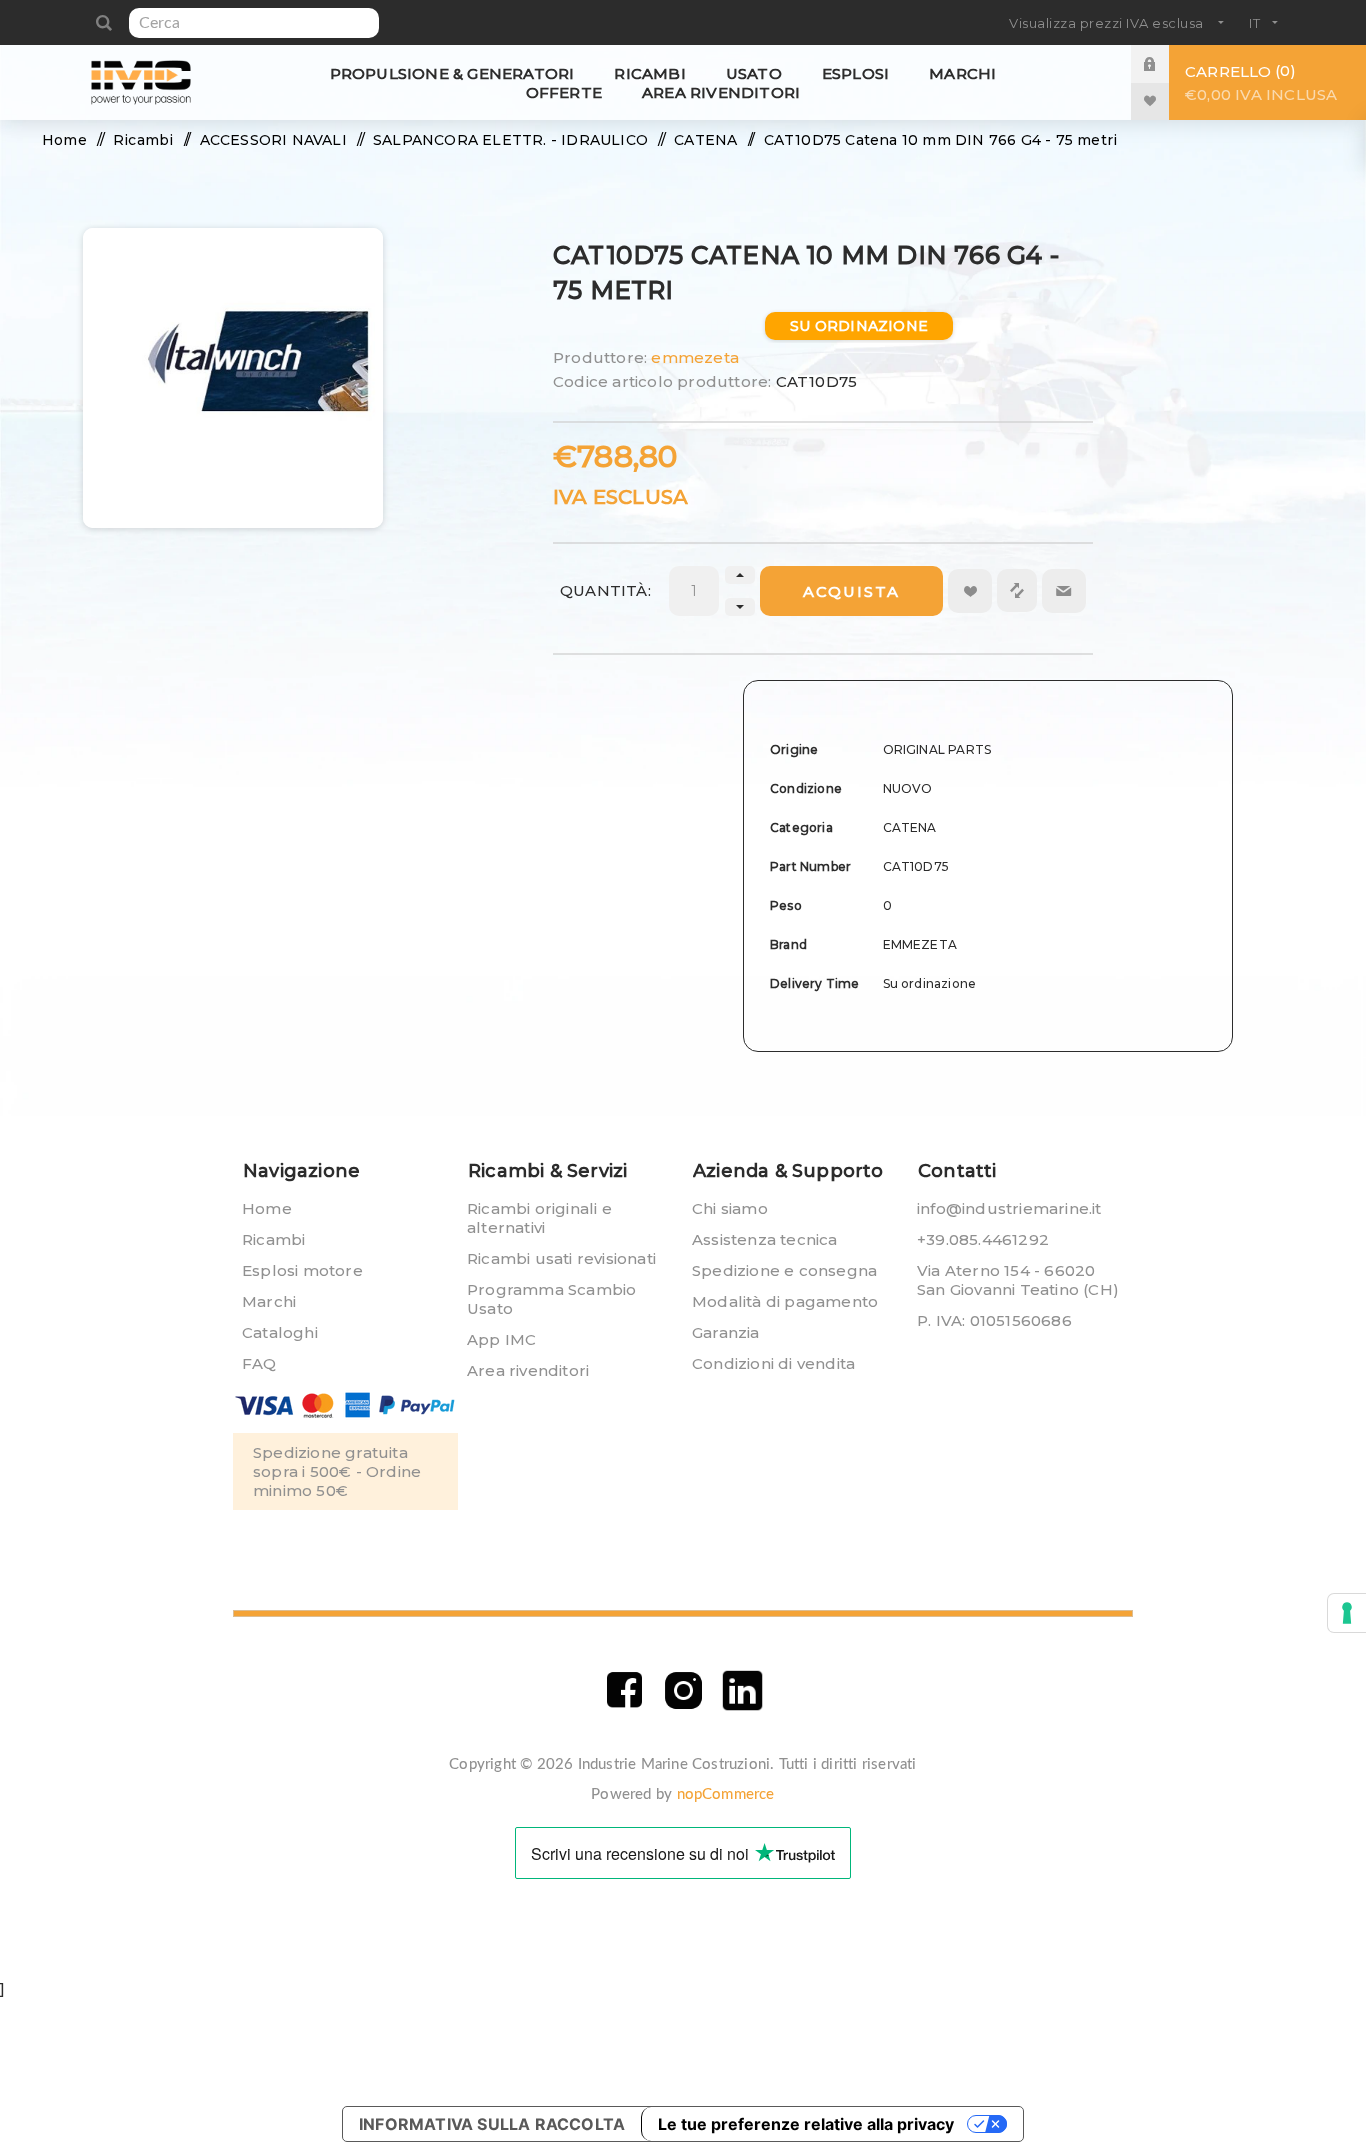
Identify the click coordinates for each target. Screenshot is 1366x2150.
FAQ (259, 1363)
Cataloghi (280, 1332)
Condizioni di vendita (773, 1363)
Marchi (269, 1301)
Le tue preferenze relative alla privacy (806, 2124)
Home (267, 1208)
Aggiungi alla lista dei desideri (970, 591)
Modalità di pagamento (785, 1301)
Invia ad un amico (1064, 591)
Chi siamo (730, 1208)
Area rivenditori (528, 1370)
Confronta (1017, 590)
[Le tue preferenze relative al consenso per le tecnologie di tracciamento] (1347, 1613)
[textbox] (254, 23)
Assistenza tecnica (765, 1239)
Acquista (851, 591)
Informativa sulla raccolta (492, 2124)
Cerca (103, 23)
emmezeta (695, 357)
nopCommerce (726, 1794)
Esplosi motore (302, 1270)
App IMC (501, 1339)
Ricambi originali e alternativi (539, 1218)
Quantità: (605, 590)
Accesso (1165, 63)
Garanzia (726, 1332)
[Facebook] (624, 1690)
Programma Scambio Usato (551, 1299)
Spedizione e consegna (784, 1270)
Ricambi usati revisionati (561, 1258)
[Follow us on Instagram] (683, 1690)
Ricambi (273, 1239)
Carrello (1261, 82)
